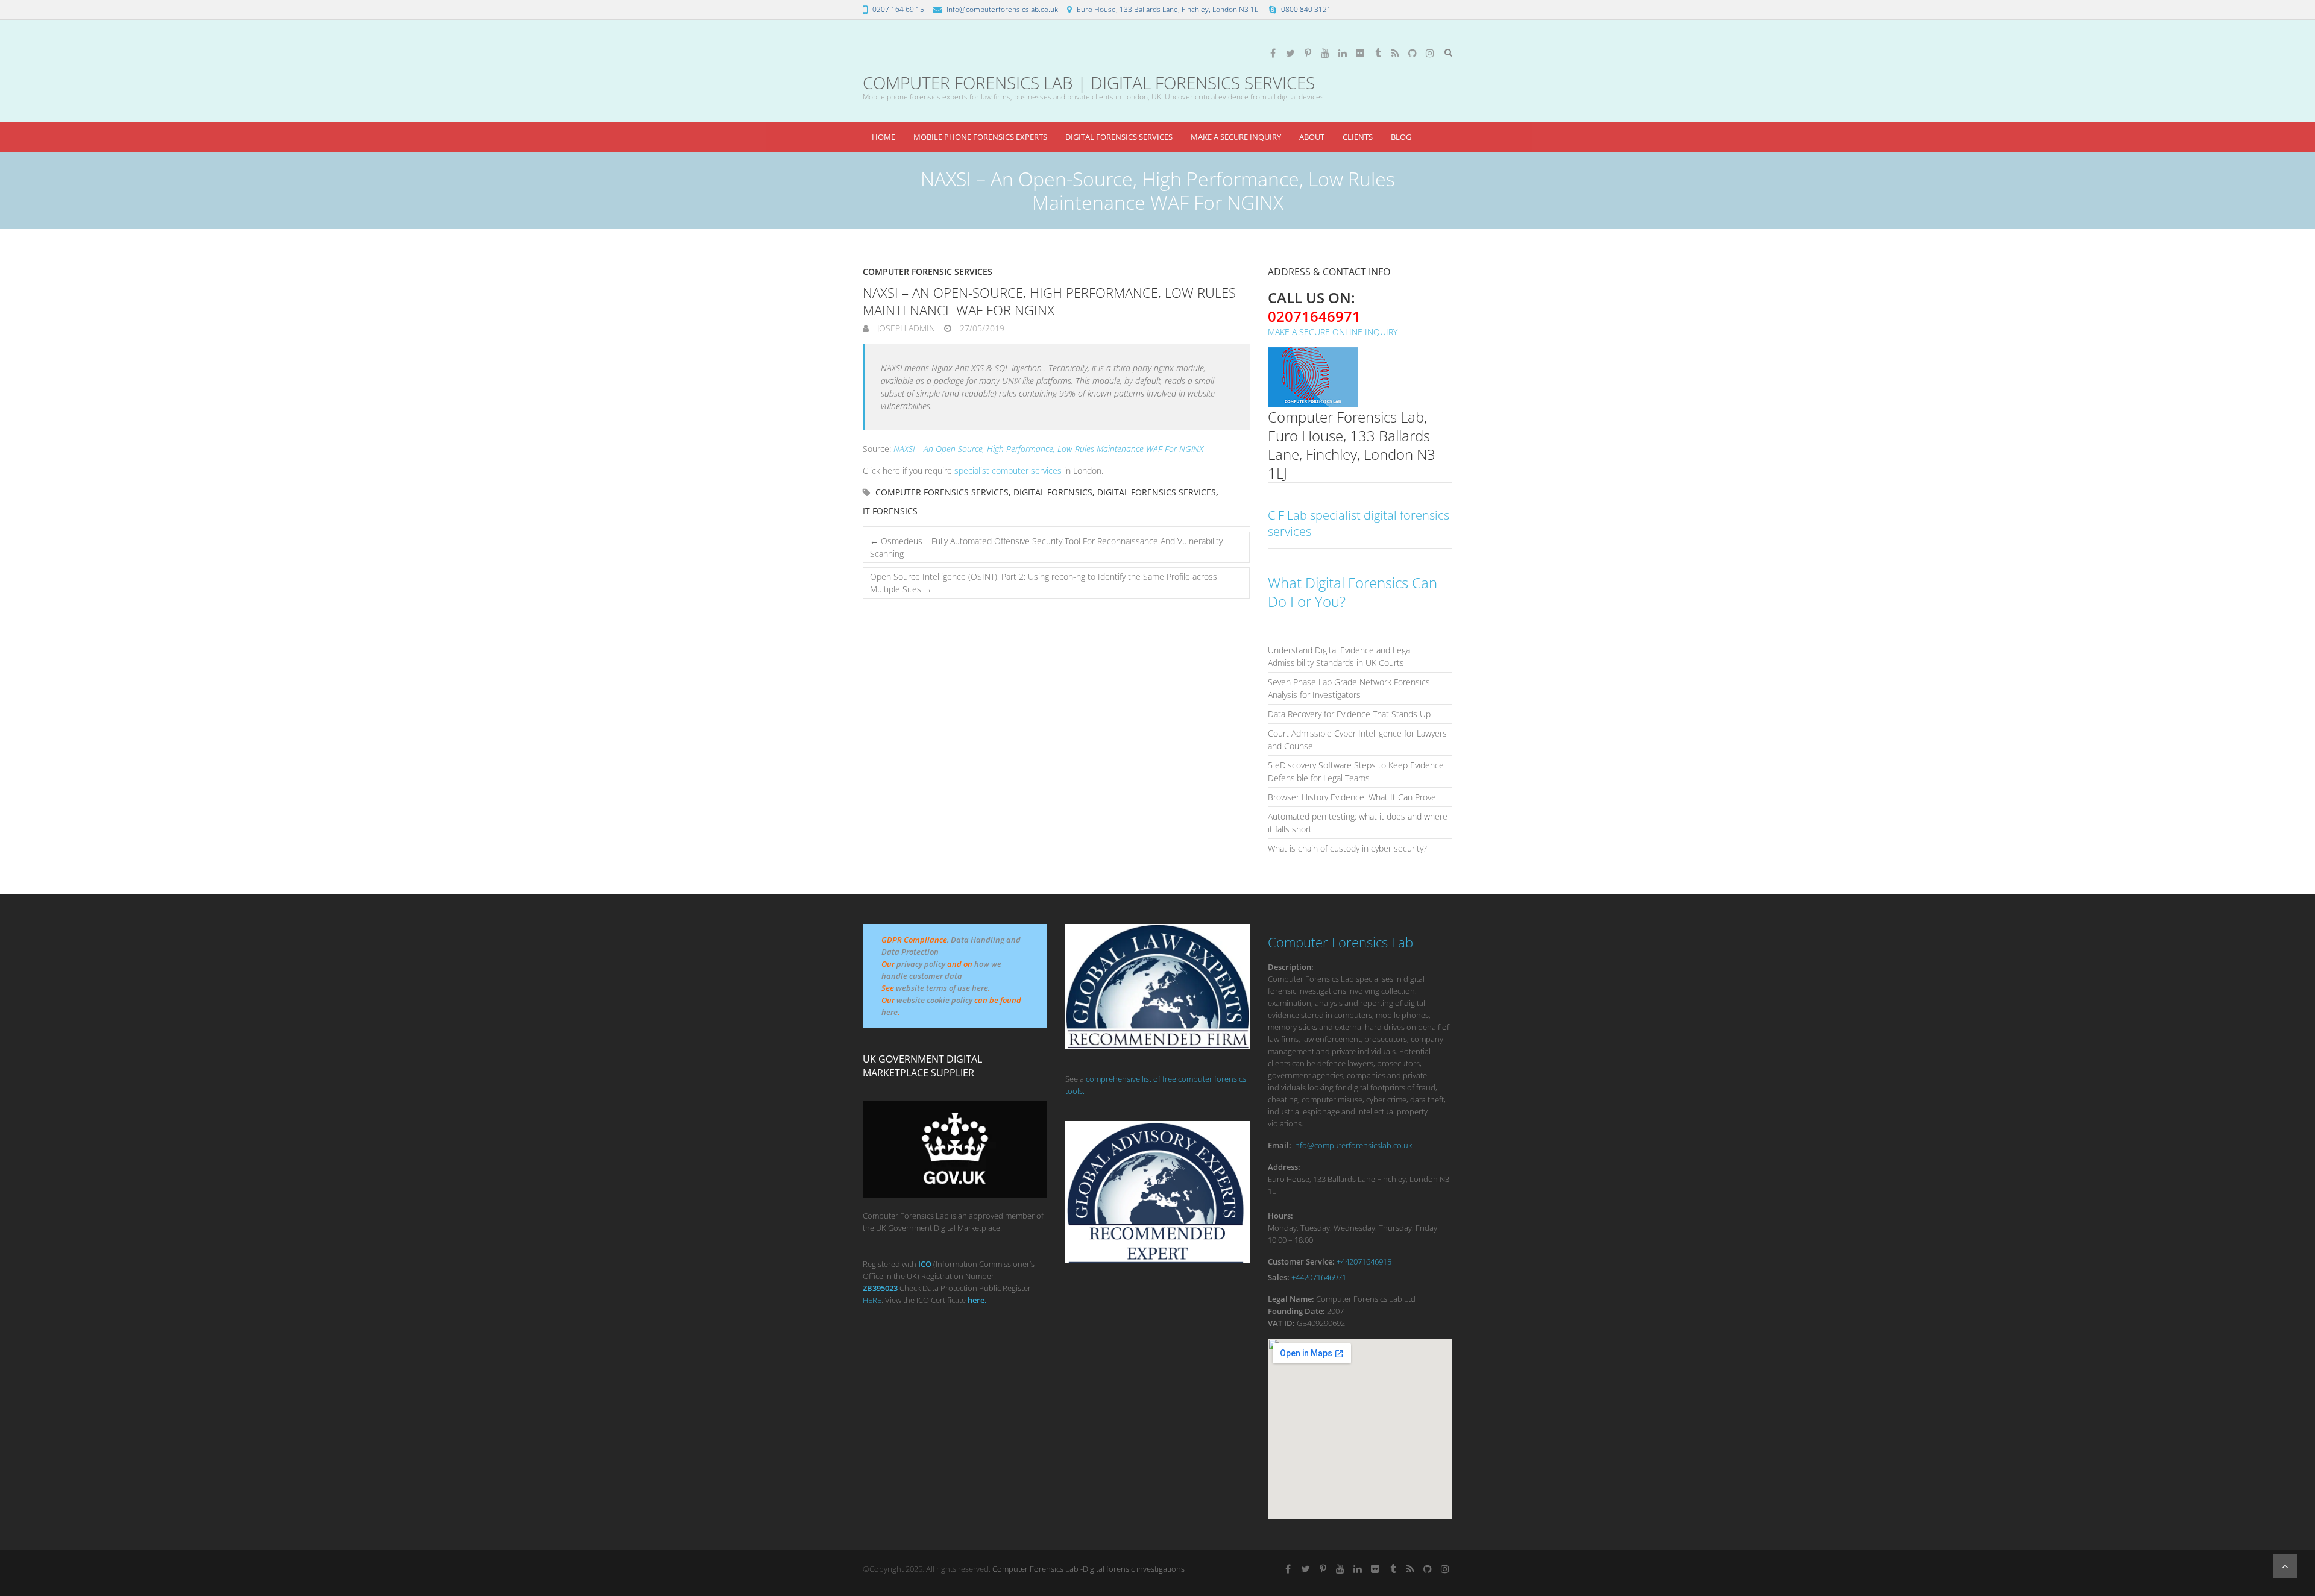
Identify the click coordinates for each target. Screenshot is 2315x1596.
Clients (1358, 137)
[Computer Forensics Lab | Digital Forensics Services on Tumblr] (1378, 53)
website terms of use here (942, 988)
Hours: (1280, 1216)
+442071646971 (1319, 1277)
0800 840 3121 (1306, 9)
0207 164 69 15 (898, 9)
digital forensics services (1157, 492)
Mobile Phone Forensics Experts (980, 137)
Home (883, 137)
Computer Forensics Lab (1340, 942)
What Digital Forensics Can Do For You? (1353, 592)
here (890, 1012)
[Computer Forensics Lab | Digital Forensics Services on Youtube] (1325, 53)
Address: (1284, 1167)
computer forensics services (942, 492)
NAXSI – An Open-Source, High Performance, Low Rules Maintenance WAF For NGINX (1048, 449)
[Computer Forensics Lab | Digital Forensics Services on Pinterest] (1308, 53)
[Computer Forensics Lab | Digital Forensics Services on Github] (1413, 53)
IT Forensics (890, 511)
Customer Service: (1301, 1261)
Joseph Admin (905, 328)
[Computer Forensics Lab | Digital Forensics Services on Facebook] (1273, 53)
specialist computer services (1008, 470)
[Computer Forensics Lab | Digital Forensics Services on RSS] (1395, 53)
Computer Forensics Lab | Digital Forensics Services (1089, 83)
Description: (1291, 967)
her (974, 1300)
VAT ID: (1281, 1323)
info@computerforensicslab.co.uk (1002, 9)
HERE (872, 1300)
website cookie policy (934, 1000)
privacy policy (921, 964)
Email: (1280, 1145)
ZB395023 (880, 1288)
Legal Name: (1291, 1299)
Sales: (1279, 1277)
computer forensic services (928, 272)
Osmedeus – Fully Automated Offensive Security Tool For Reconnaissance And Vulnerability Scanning (1046, 547)
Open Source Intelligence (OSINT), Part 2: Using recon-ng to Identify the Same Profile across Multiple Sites (1044, 583)
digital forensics (1053, 492)
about (1312, 137)
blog (1401, 137)
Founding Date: (1296, 1311)
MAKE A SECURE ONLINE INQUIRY (1333, 332)
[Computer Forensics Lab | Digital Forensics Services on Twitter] (1290, 53)
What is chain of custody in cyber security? (1347, 848)
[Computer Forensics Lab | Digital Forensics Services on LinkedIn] (1343, 53)
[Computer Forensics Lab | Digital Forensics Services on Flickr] (1360, 53)
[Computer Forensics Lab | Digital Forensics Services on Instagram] (1430, 53)
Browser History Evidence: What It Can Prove (1352, 797)
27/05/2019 (981, 328)
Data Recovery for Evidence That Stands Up (1349, 714)
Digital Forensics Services (1119, 137)
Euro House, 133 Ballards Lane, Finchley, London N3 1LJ (1168, 9)
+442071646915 (1364, 1261)
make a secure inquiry (1236, 137)
